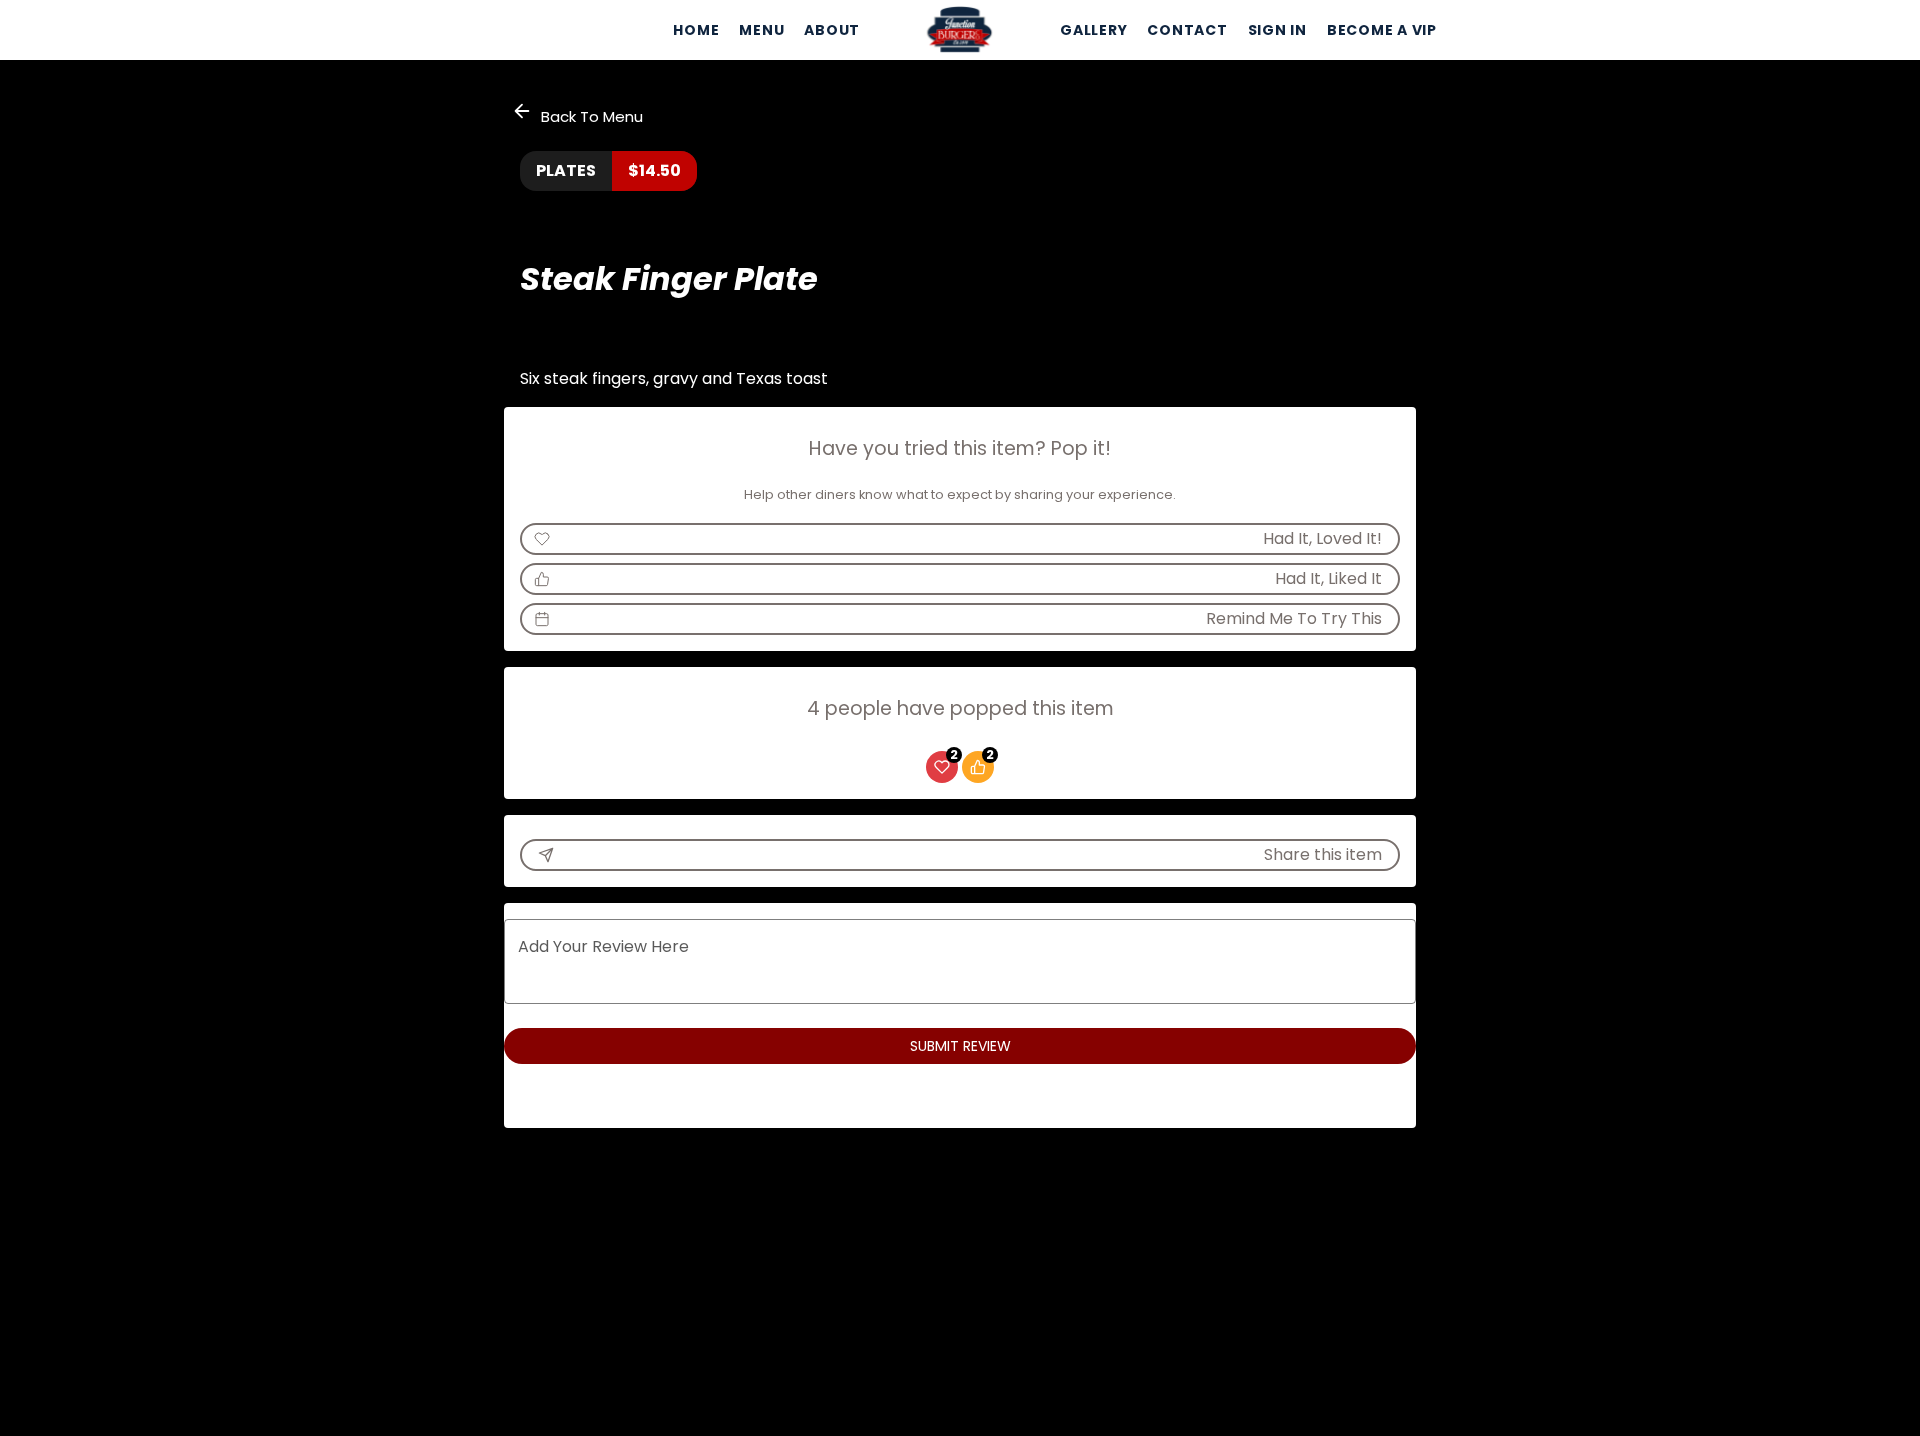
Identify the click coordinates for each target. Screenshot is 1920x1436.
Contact (1187, 30)
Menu (761, 30)
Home (696, 30)
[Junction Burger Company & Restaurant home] (960, 30)
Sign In (1277, 30)
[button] (579, 113)
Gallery (1093, 30)
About (832, 30)
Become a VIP (1382, 30)
